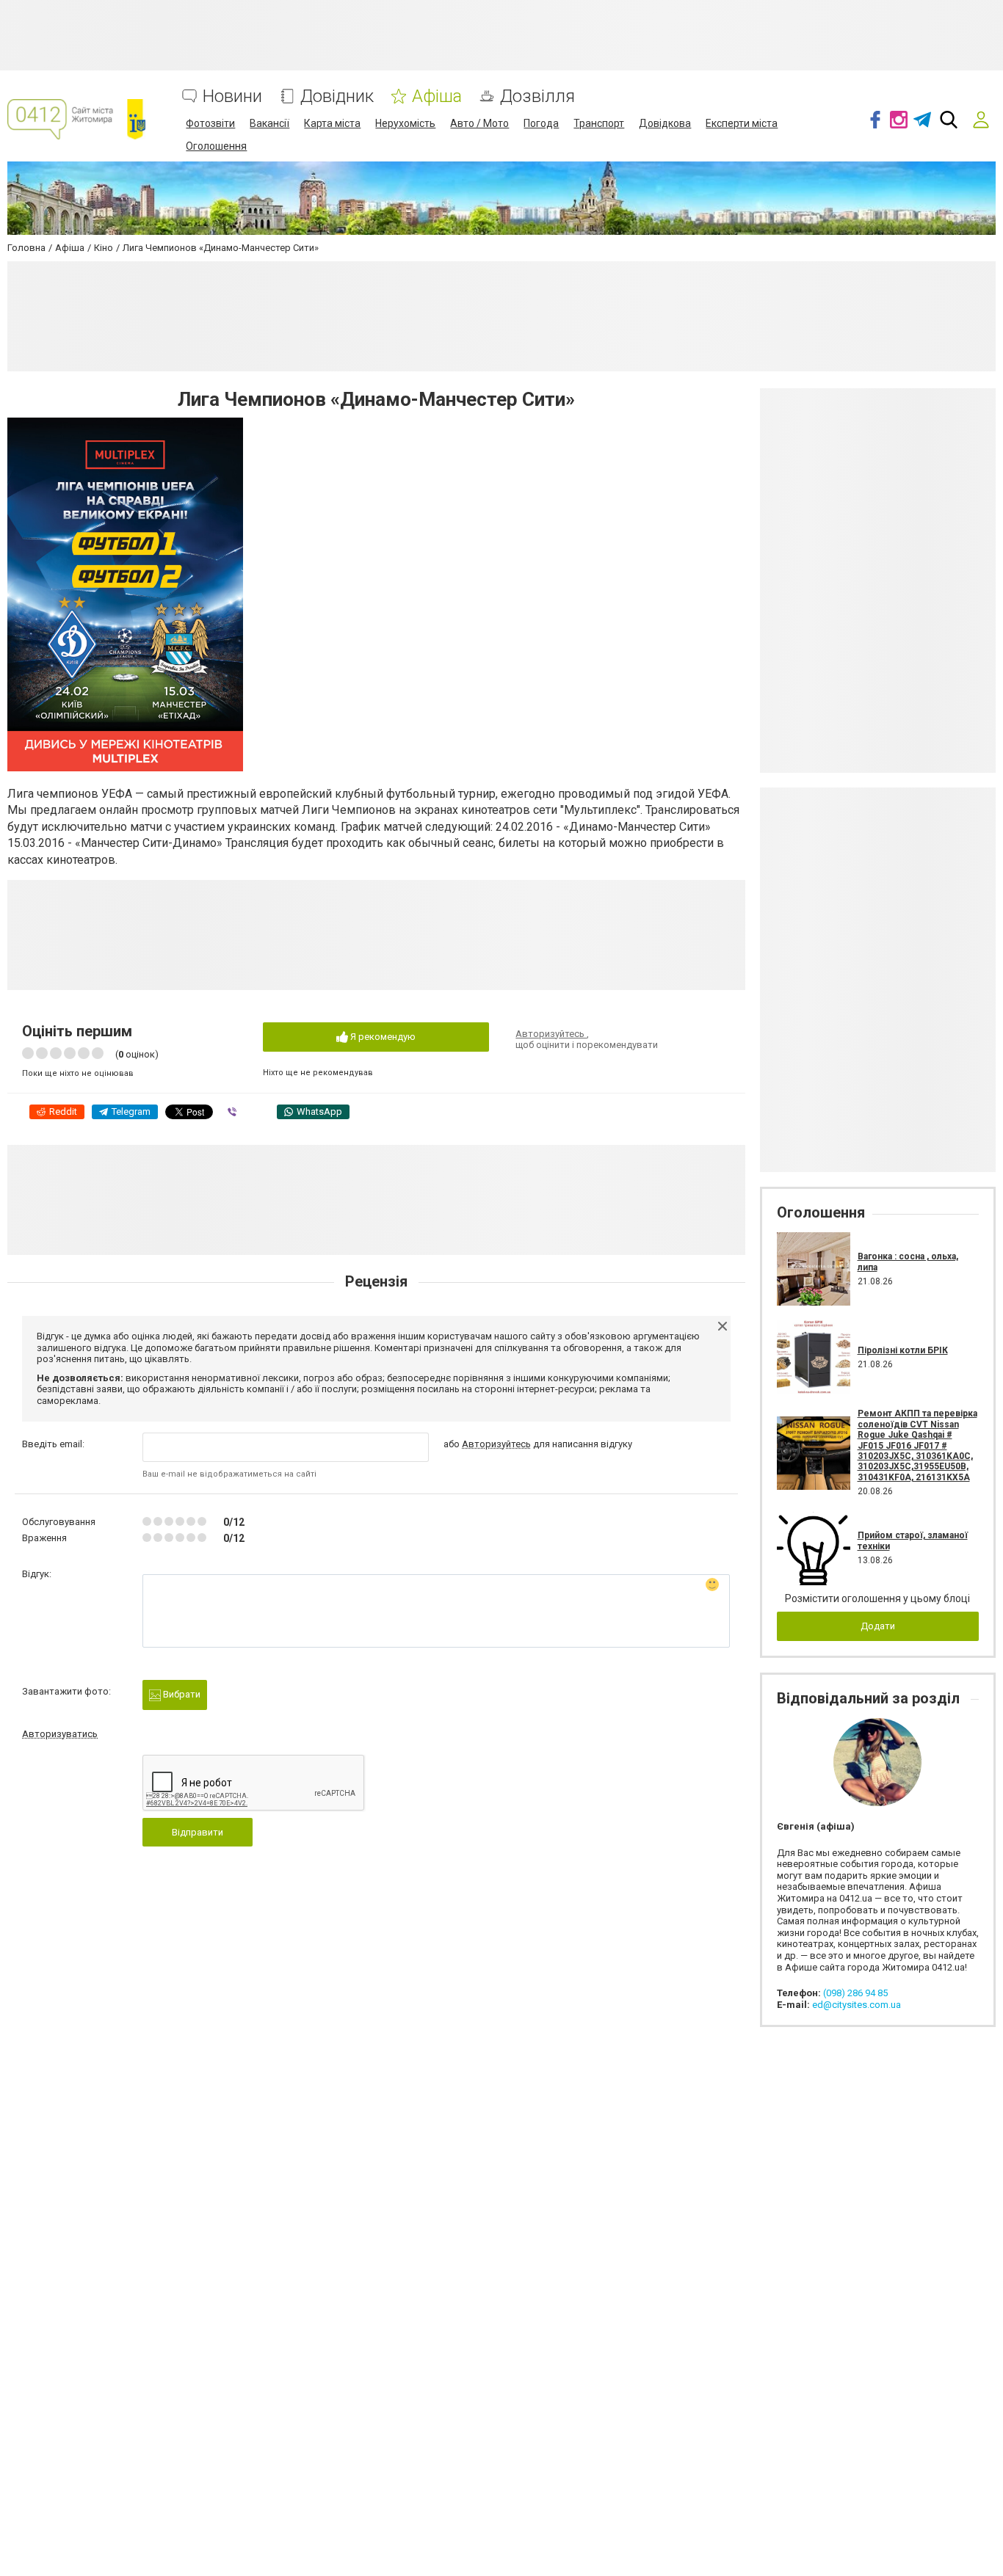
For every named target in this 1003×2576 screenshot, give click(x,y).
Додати (878, 1626)
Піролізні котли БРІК (903, 1350)
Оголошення (216, 146)
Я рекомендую (382, 1037)
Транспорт (599, 123)
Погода (541, 123)
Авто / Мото (479, 123)
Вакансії (269, 123)
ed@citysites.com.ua (857, 2005)
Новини (232, 97)
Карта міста (332, 123)
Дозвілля (537, 97)
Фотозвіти (210, 123)
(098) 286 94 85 (855, 1993)
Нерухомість (405, 123)
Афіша (437, 97)
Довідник (337, 97)
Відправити (198, 1832)
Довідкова (665, 123)
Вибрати (181, 1694)
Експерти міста (742, 123)
